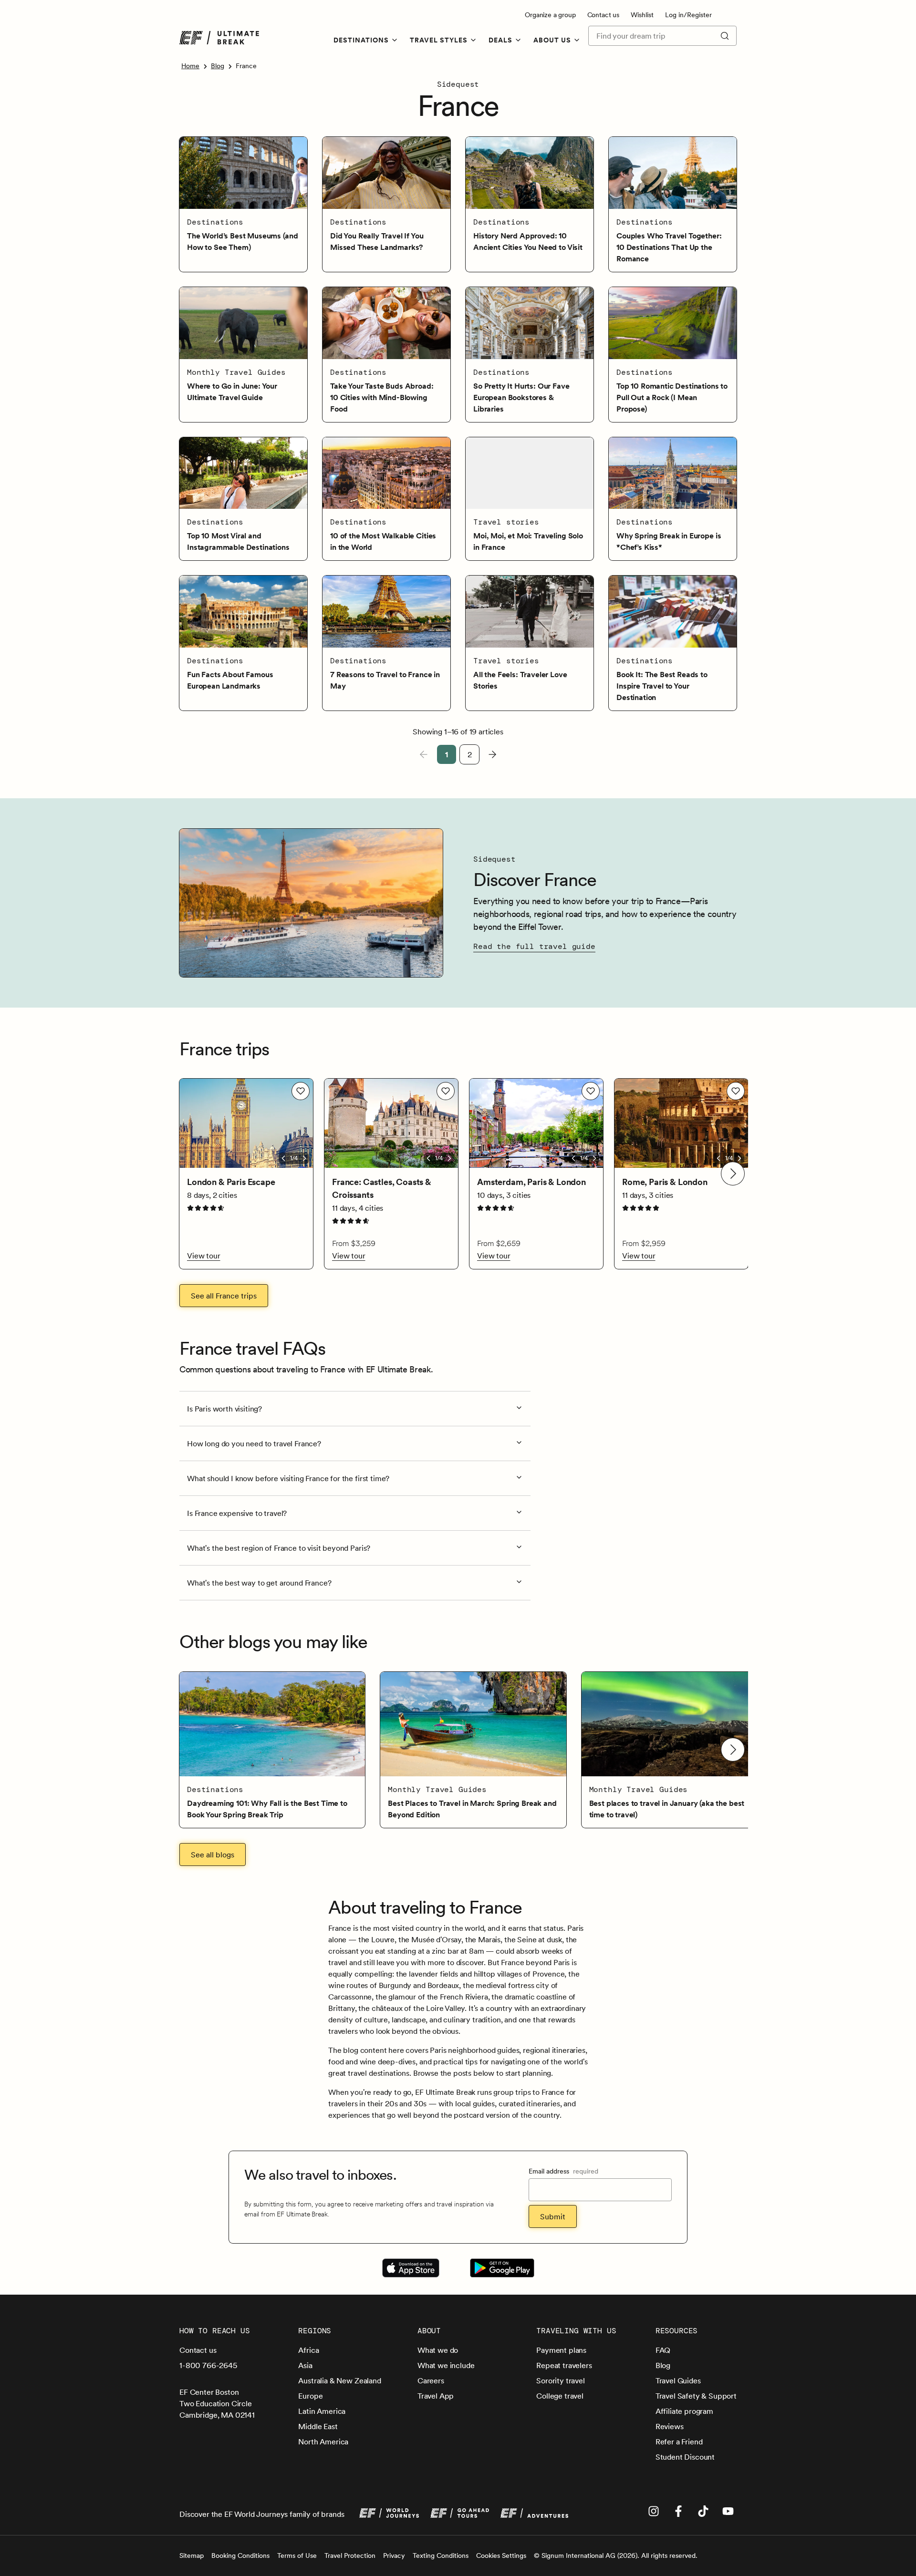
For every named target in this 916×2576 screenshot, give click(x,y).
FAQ (663, 2350)
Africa (308, 2350)
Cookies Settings (501, 2555)
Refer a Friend (679, 2442)
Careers (431, 2380)
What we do (438, 2350)
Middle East (318, 2426)
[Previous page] (424, 754)
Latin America (322, 2411)
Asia (305, 2365)
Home (190, 66)
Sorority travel (561, 2380)
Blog (218, 66)
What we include (446, 2365)
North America (323, 2442)
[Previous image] (283, 1158)
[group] (272, 1750)
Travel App (436, 2396)
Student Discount (685, 2457)
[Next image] (304, 1158)
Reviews (670, 2426)
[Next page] (492, 754)
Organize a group (550, 15)
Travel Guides (678, 2380)
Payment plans (561, 2350)
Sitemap (192, 2555)
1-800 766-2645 (208, 2365)
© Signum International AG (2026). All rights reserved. (616, 2555)
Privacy (394, 2555)
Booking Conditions (240, 2555)
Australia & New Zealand (339, 2380)
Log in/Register (688, 15)
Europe (310, 2396)
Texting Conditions (441, 2555)
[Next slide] (733, 1174)
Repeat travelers (564, 2365)
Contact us (603, 15)
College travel (560, 2396)
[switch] (301, 1091)
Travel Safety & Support (696, 2396)
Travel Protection (350, 2555)
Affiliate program (684, 2411)
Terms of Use (297, 2555)
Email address (563, 2171)
